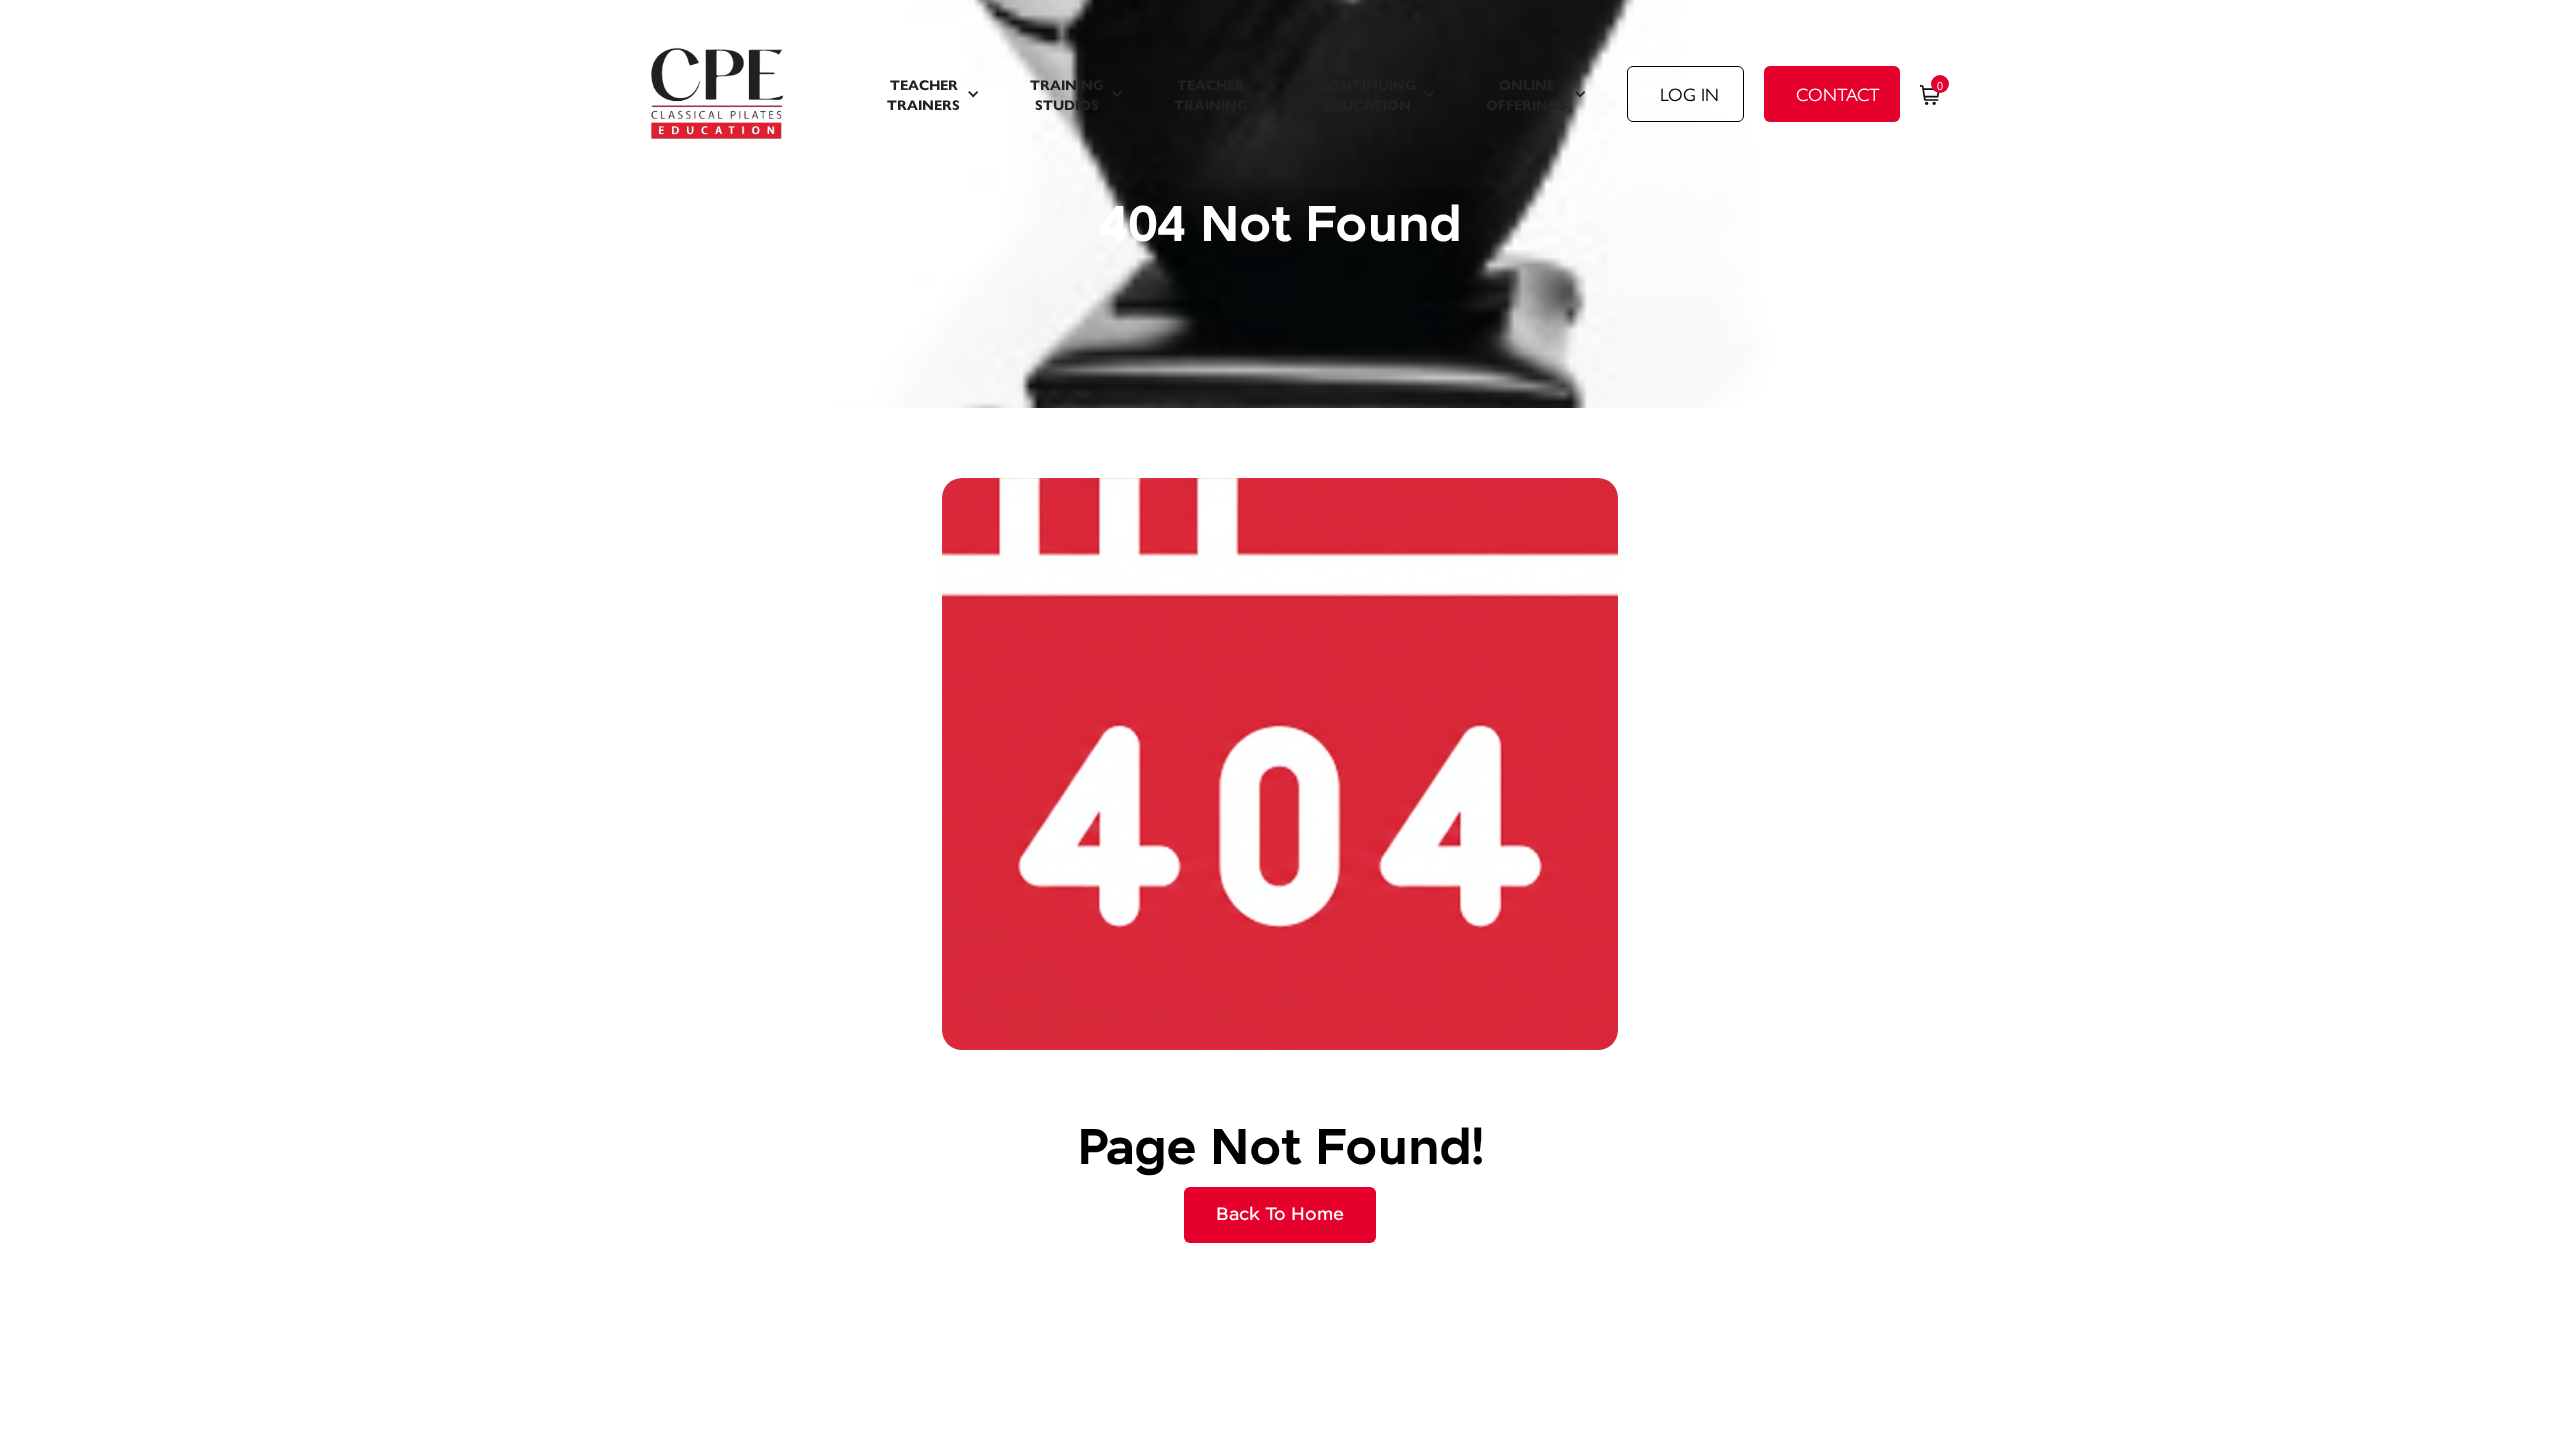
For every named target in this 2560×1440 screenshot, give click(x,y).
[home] (743, 94)
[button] (933, 94)
